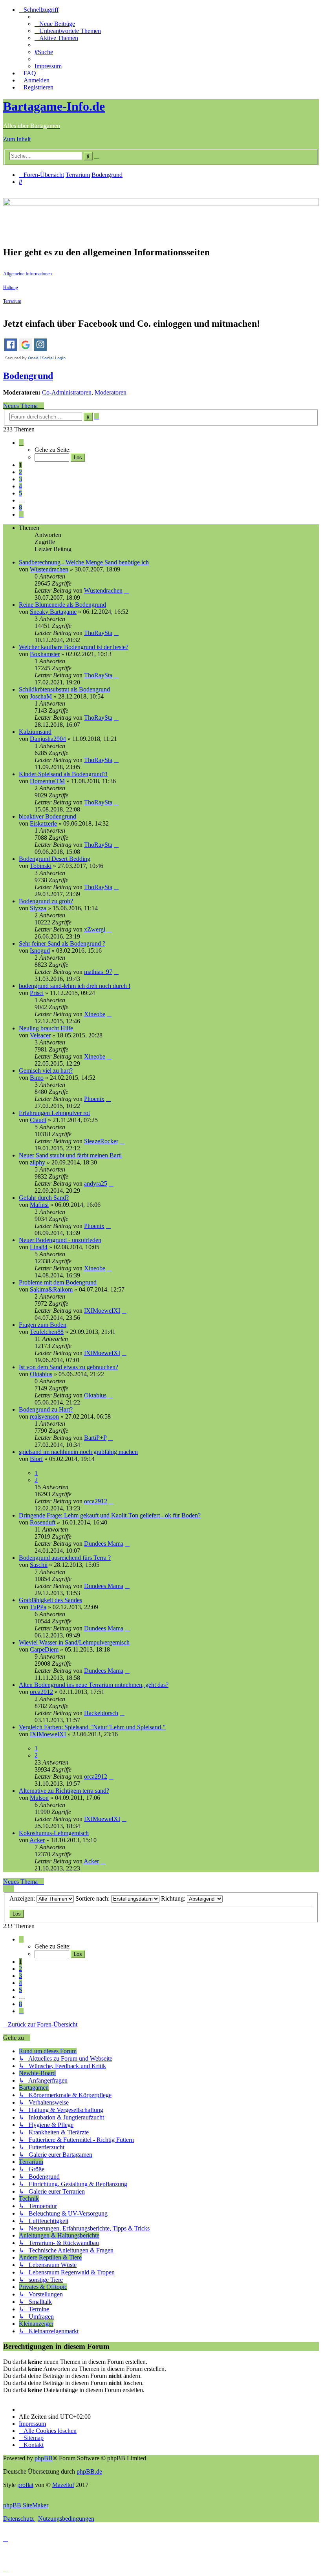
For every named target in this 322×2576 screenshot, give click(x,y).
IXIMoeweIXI (102, 1311)
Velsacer (40, 1035)
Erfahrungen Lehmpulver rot (54, 1113)
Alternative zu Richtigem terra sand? (64, 1791)
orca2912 (96, 1501)
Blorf (36, 1459)
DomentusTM (47, 781)
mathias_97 (98, 972)
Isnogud (40, 951)
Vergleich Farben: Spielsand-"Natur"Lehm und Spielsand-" (92, 1727)
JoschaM (41, 696)
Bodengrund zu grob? (46, 901)
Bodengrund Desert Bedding (55, 859)
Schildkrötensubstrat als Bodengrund (64, 689)
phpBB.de (89, 2471)
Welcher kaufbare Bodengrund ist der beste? (74, 647)
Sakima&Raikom (51, 1289)
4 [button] (20, 486)
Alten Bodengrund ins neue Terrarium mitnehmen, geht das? (94, 1685)
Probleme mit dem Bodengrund (58, 1282)
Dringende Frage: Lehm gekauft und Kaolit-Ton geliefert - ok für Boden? (110, 1515)
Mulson (39, 1798)
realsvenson (44, 1416)
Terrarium (12, 301)
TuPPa (38, 1607)
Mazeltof (63, 2485)
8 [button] (20, 507)
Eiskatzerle (43, 823)
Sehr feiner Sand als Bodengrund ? (62, 943)
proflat (25, 2485)
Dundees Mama (104, 1544)
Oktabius (41, 1374)
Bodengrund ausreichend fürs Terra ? (65, 1558)
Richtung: (174, 1898)
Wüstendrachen (49, 569)
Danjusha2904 (48, 739)
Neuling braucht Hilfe (46, 1028)
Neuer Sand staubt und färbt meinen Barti (70, 1155)
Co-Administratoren (67, 392)
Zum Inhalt (17, 139)
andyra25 (96, 1183)
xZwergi (95, 929)
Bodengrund (28, 376)
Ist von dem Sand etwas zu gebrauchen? (69, 1367)
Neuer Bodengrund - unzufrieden (60, 1240)
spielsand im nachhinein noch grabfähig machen (78, 1452)
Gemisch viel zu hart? (46, 1071)
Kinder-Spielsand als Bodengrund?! (63, 774)
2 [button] (20, 472)
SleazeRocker (101, 1141)
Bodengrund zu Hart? (46, 1409)
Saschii (39, 1565)
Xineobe (95, 1014)
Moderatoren (111, 392)
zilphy (38, 1162)
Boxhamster (45, 654)
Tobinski (41, 866)
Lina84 (39, 1247)
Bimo (37, 1078)
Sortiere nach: (93, 1898)
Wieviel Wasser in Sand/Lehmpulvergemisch (74, 1642)
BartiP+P (95, 1438)
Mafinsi (39, 1205)
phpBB (44, 2458)
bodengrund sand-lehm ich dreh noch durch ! (75, 986)
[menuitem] (55, 24)
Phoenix (94, 1099)
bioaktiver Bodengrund (48, 816)
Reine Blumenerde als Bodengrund (62, 605)
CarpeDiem (44, 1649)
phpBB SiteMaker (26, 2505)
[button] (21, 443)
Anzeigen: (23, 1898)
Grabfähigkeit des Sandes (50, 1600)
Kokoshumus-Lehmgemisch (54, 1833)
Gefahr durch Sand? (44, 1198)
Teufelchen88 (47, 1332)
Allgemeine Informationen (27, 274)
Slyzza (38, 908)
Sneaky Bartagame (53, 612)
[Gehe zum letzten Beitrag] (126, 590)
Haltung (11, 287)
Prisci (37, 993)
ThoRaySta (98, 633)
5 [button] (20, 493)
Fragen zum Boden (43, 1325)
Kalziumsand (35, 732)
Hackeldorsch (101, 1713)
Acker (37, 1840)
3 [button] (20, 479)
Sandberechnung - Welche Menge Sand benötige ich (84, 562)
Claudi (38, 1120)
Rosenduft (43, 1522)
